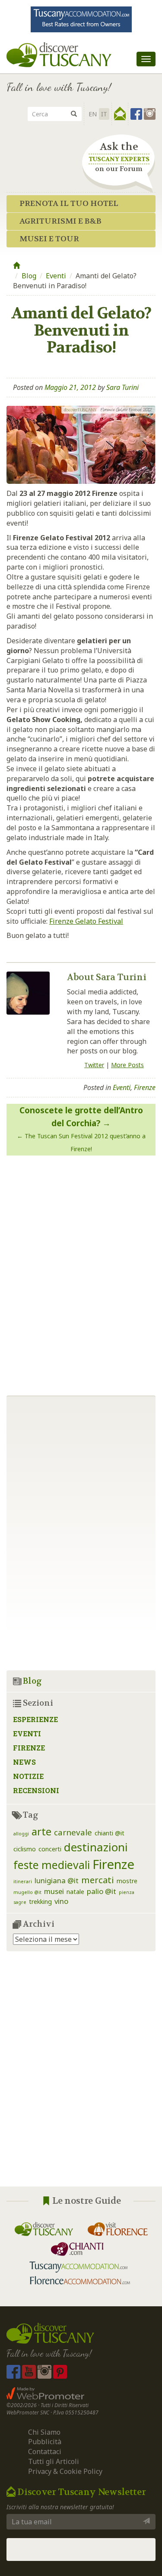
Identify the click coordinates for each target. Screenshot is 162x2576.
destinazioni (96, 1847)
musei (54, 1891)
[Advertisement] (81, 2076)
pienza (127, 1892)
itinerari (23, 1881)
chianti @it (110, 1833)
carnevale (73, 1832)
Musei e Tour (49, 239)
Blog (29, 276)
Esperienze (35, 1719)
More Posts (127, 1065)
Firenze (145, 1087)
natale (75, 1892)
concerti (50, 1849)
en (93, 114)
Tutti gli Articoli (54, 2461)
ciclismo (25, 1849)
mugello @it (27, 1892)
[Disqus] (81, 1272)
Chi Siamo (44, 2432)
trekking (40, 1902)
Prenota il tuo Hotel (69, 204)
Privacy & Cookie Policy (65, 2471)
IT (104, 114)
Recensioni (36, 1790)
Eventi (56, 276)
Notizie (28, 1776)
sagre (20, 1902)
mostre (127, 1881)
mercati (98, 1880)
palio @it (102, 1891)
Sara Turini (122, 387)
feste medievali (52, 1865)
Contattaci (45, 2451)
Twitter (94, 1065)
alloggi (21, 1834)
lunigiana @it (57, 1880)
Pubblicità (46, 2442)
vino (61, 1901)
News (24, 1762)
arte (41, 1832)
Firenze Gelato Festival (86, 921)
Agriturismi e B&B (60, 221)
